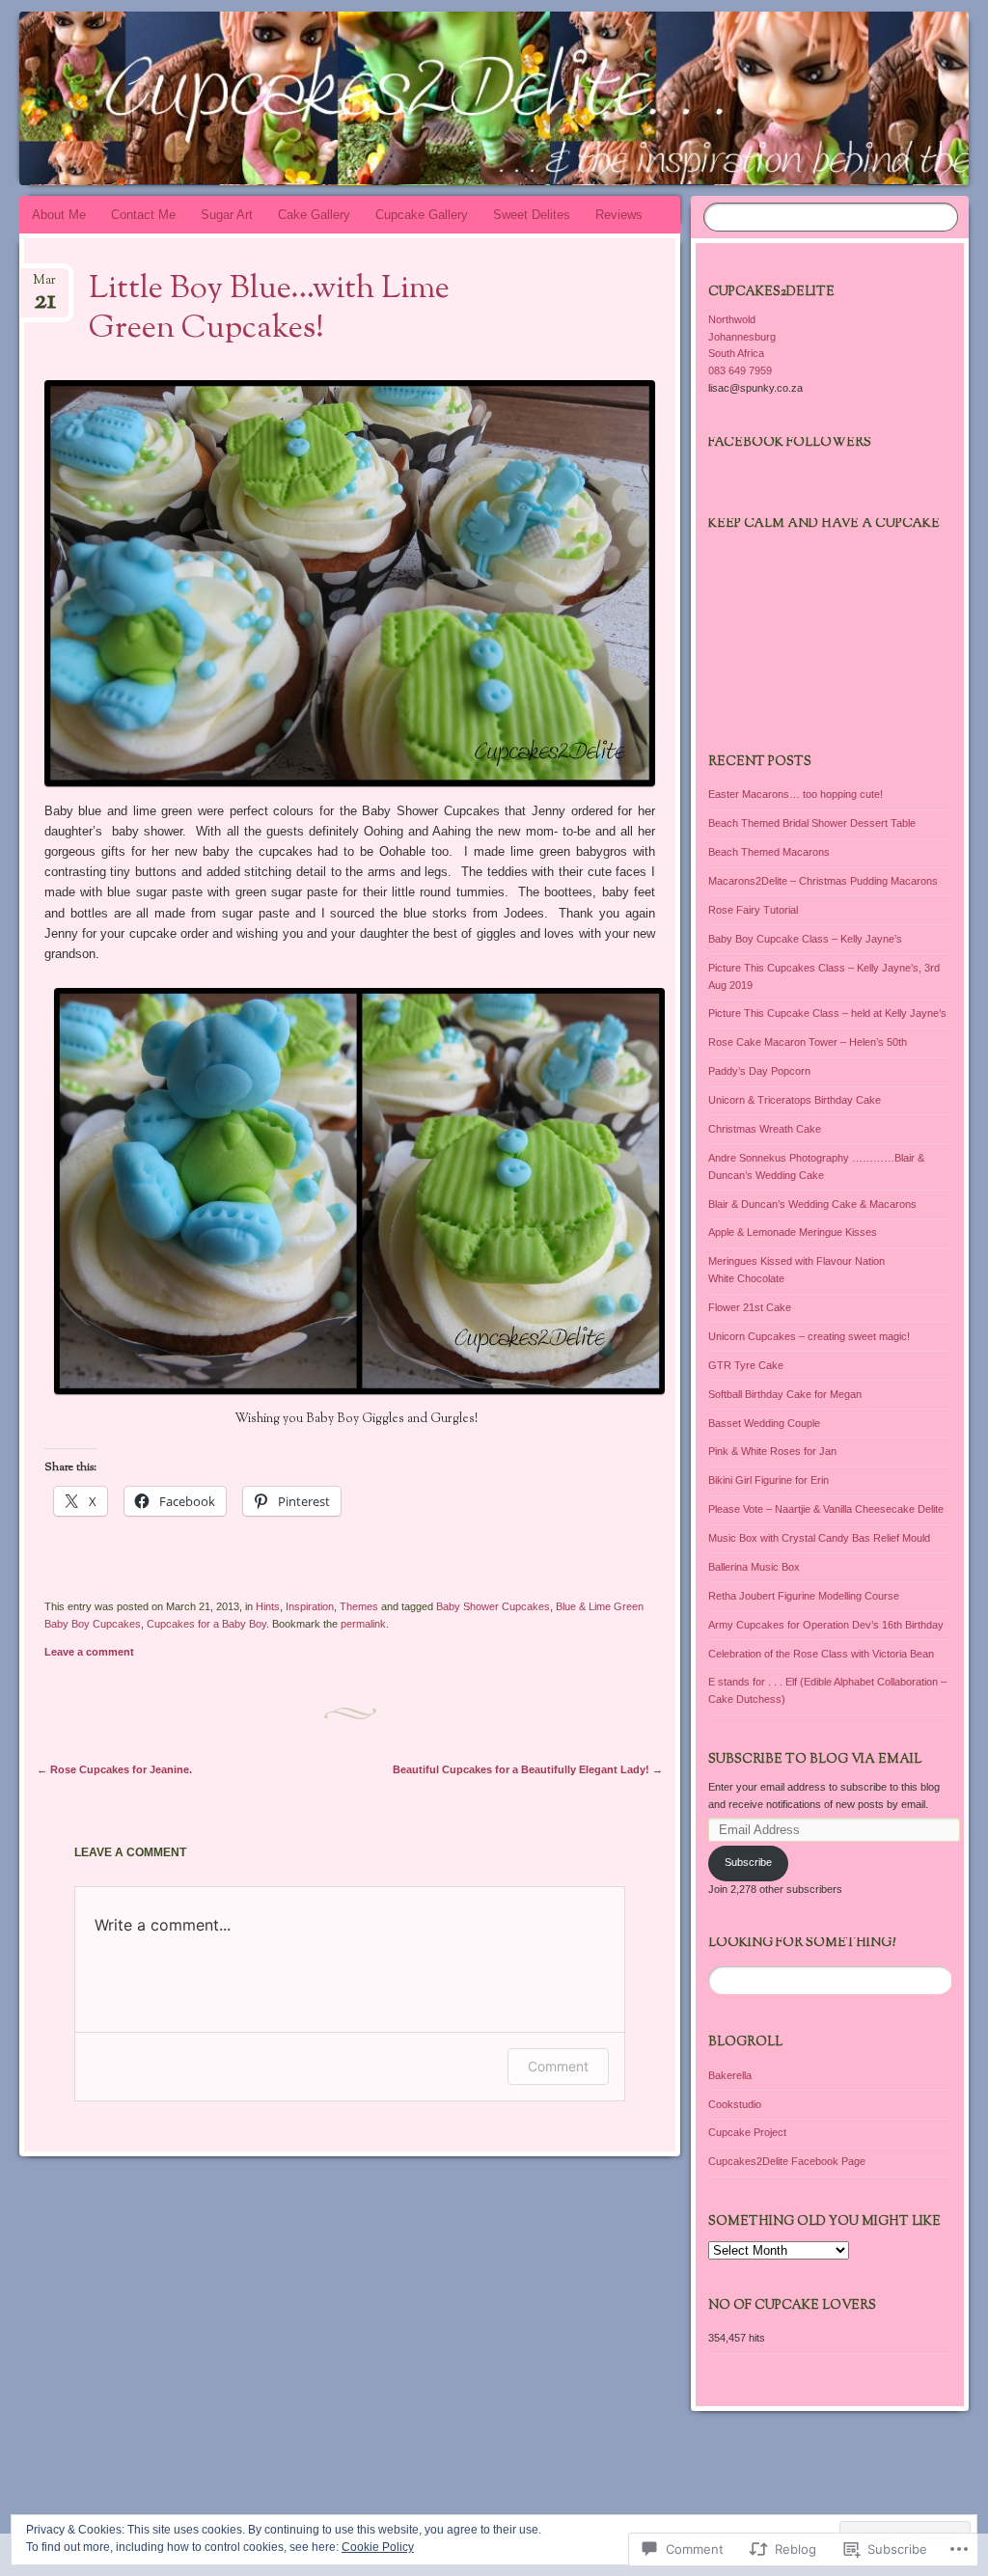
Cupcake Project (747, 2132)
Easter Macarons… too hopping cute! (796, 794)
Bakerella (730, 2075)
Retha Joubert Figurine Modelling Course (804, 1596)
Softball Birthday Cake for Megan (785, 1394)
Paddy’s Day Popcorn (759, 1071)
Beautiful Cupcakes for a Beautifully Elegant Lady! (528, 1769)
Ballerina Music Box (754, 1567)
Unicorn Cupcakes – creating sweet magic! (809, 1336)
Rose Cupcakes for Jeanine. (114, 1769)
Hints (268, 1606)
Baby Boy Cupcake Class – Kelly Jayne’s (805, 939)
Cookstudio (735, 2104)
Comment (558, 2066)
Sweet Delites (532, 215)
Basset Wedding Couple (764, 1423)
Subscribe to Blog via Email (815, 1760)
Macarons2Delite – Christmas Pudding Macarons (823, 881)
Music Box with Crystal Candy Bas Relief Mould (819, 1538)
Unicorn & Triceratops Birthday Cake (795, 1100)
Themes (359, 1606)
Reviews (619, 215)
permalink (363, 1624)
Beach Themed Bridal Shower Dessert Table (812, 823)
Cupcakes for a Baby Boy (206, 1624)
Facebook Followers (790, 443)
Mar (44, 286)
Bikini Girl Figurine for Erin (768, 1480)
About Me (59, 215)
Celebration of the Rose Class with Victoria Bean (821, 1654)
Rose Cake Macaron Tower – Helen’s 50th (808, 1042)
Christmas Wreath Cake (765, 1129)
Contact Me (143, 215)
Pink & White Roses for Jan (772, 1451)
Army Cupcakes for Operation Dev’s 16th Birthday (826, 1625)
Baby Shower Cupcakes (493, 1606)
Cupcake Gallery (422, 215)
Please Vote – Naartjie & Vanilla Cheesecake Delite (826, 1509)
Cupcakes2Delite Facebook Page (787, 2161)
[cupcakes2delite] (414, 98)
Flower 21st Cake (750, 1307)
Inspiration (310, 1606)
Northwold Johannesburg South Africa (742, 337)
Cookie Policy (378, 2547)
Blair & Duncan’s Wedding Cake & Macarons (812, 1204)
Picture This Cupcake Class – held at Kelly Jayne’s (827, 1013)
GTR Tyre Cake (746, 1365)
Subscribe (748, 1862)
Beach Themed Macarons (769, 852)
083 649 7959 (740, 370)
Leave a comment (89, 1652)
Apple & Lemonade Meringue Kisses (793, 1232)
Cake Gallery (314, 215)
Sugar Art (227, 215)
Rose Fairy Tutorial (753, 910)
